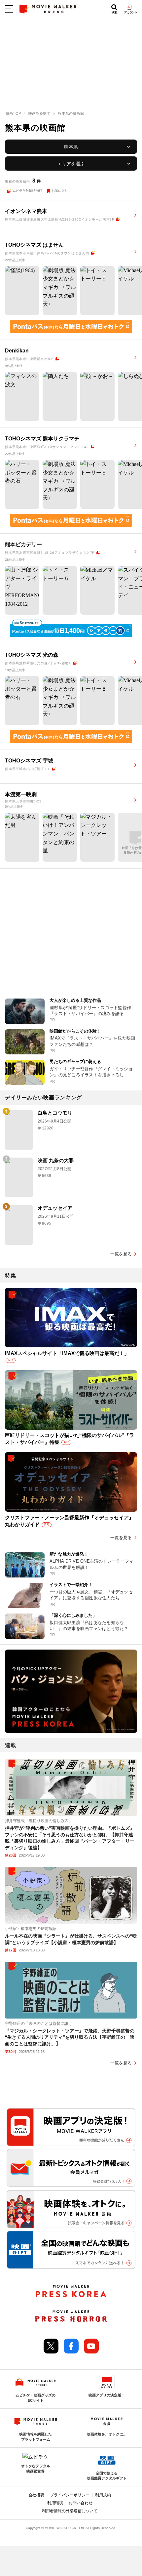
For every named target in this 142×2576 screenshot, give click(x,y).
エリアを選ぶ (71, 164)
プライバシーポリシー (70, 2495)
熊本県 (71, 147)
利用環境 (55, 2503)
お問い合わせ (81, 2503)
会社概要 (36, 2495)
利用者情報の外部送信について (70, 2511)
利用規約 (103, 2495)
